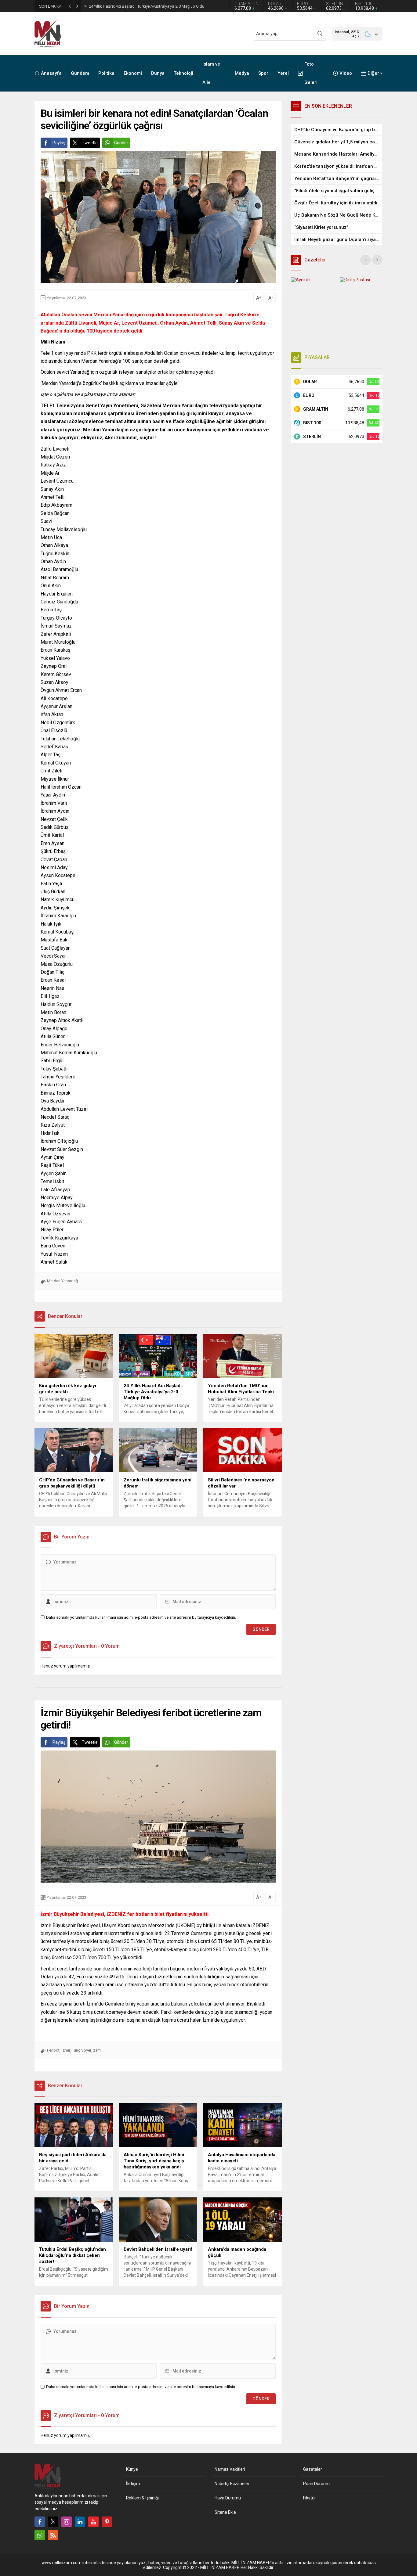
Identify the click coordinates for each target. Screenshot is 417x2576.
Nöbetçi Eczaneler (232, 2484)
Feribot (53, 2050)
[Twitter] (53, 2522)
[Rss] (53, 2535)
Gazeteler (313, 2469)
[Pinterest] (107, 2522)
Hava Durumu (228, 2498)
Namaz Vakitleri (230, 2469)
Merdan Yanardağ (62, 1281)
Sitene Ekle (225, 2512)
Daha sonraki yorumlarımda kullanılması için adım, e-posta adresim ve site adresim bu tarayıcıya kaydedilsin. (141, 1617)
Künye (132, 2469)
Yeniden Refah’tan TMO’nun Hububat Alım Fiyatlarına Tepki (140, 6)
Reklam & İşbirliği (142, 2498)
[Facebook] (40, 2522)
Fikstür (310, 2498)
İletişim (133, 2484)
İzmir (66, 2050)
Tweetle (90, 143)
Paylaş (59, 143)
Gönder (121, 143)
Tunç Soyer (82, 2050)
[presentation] (365, 260)
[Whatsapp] (40, 2535)
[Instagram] (67, 2522)
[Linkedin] (80, 2522)
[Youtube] (93, 2522)
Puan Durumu (316, 2484)
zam (97, 2050)
